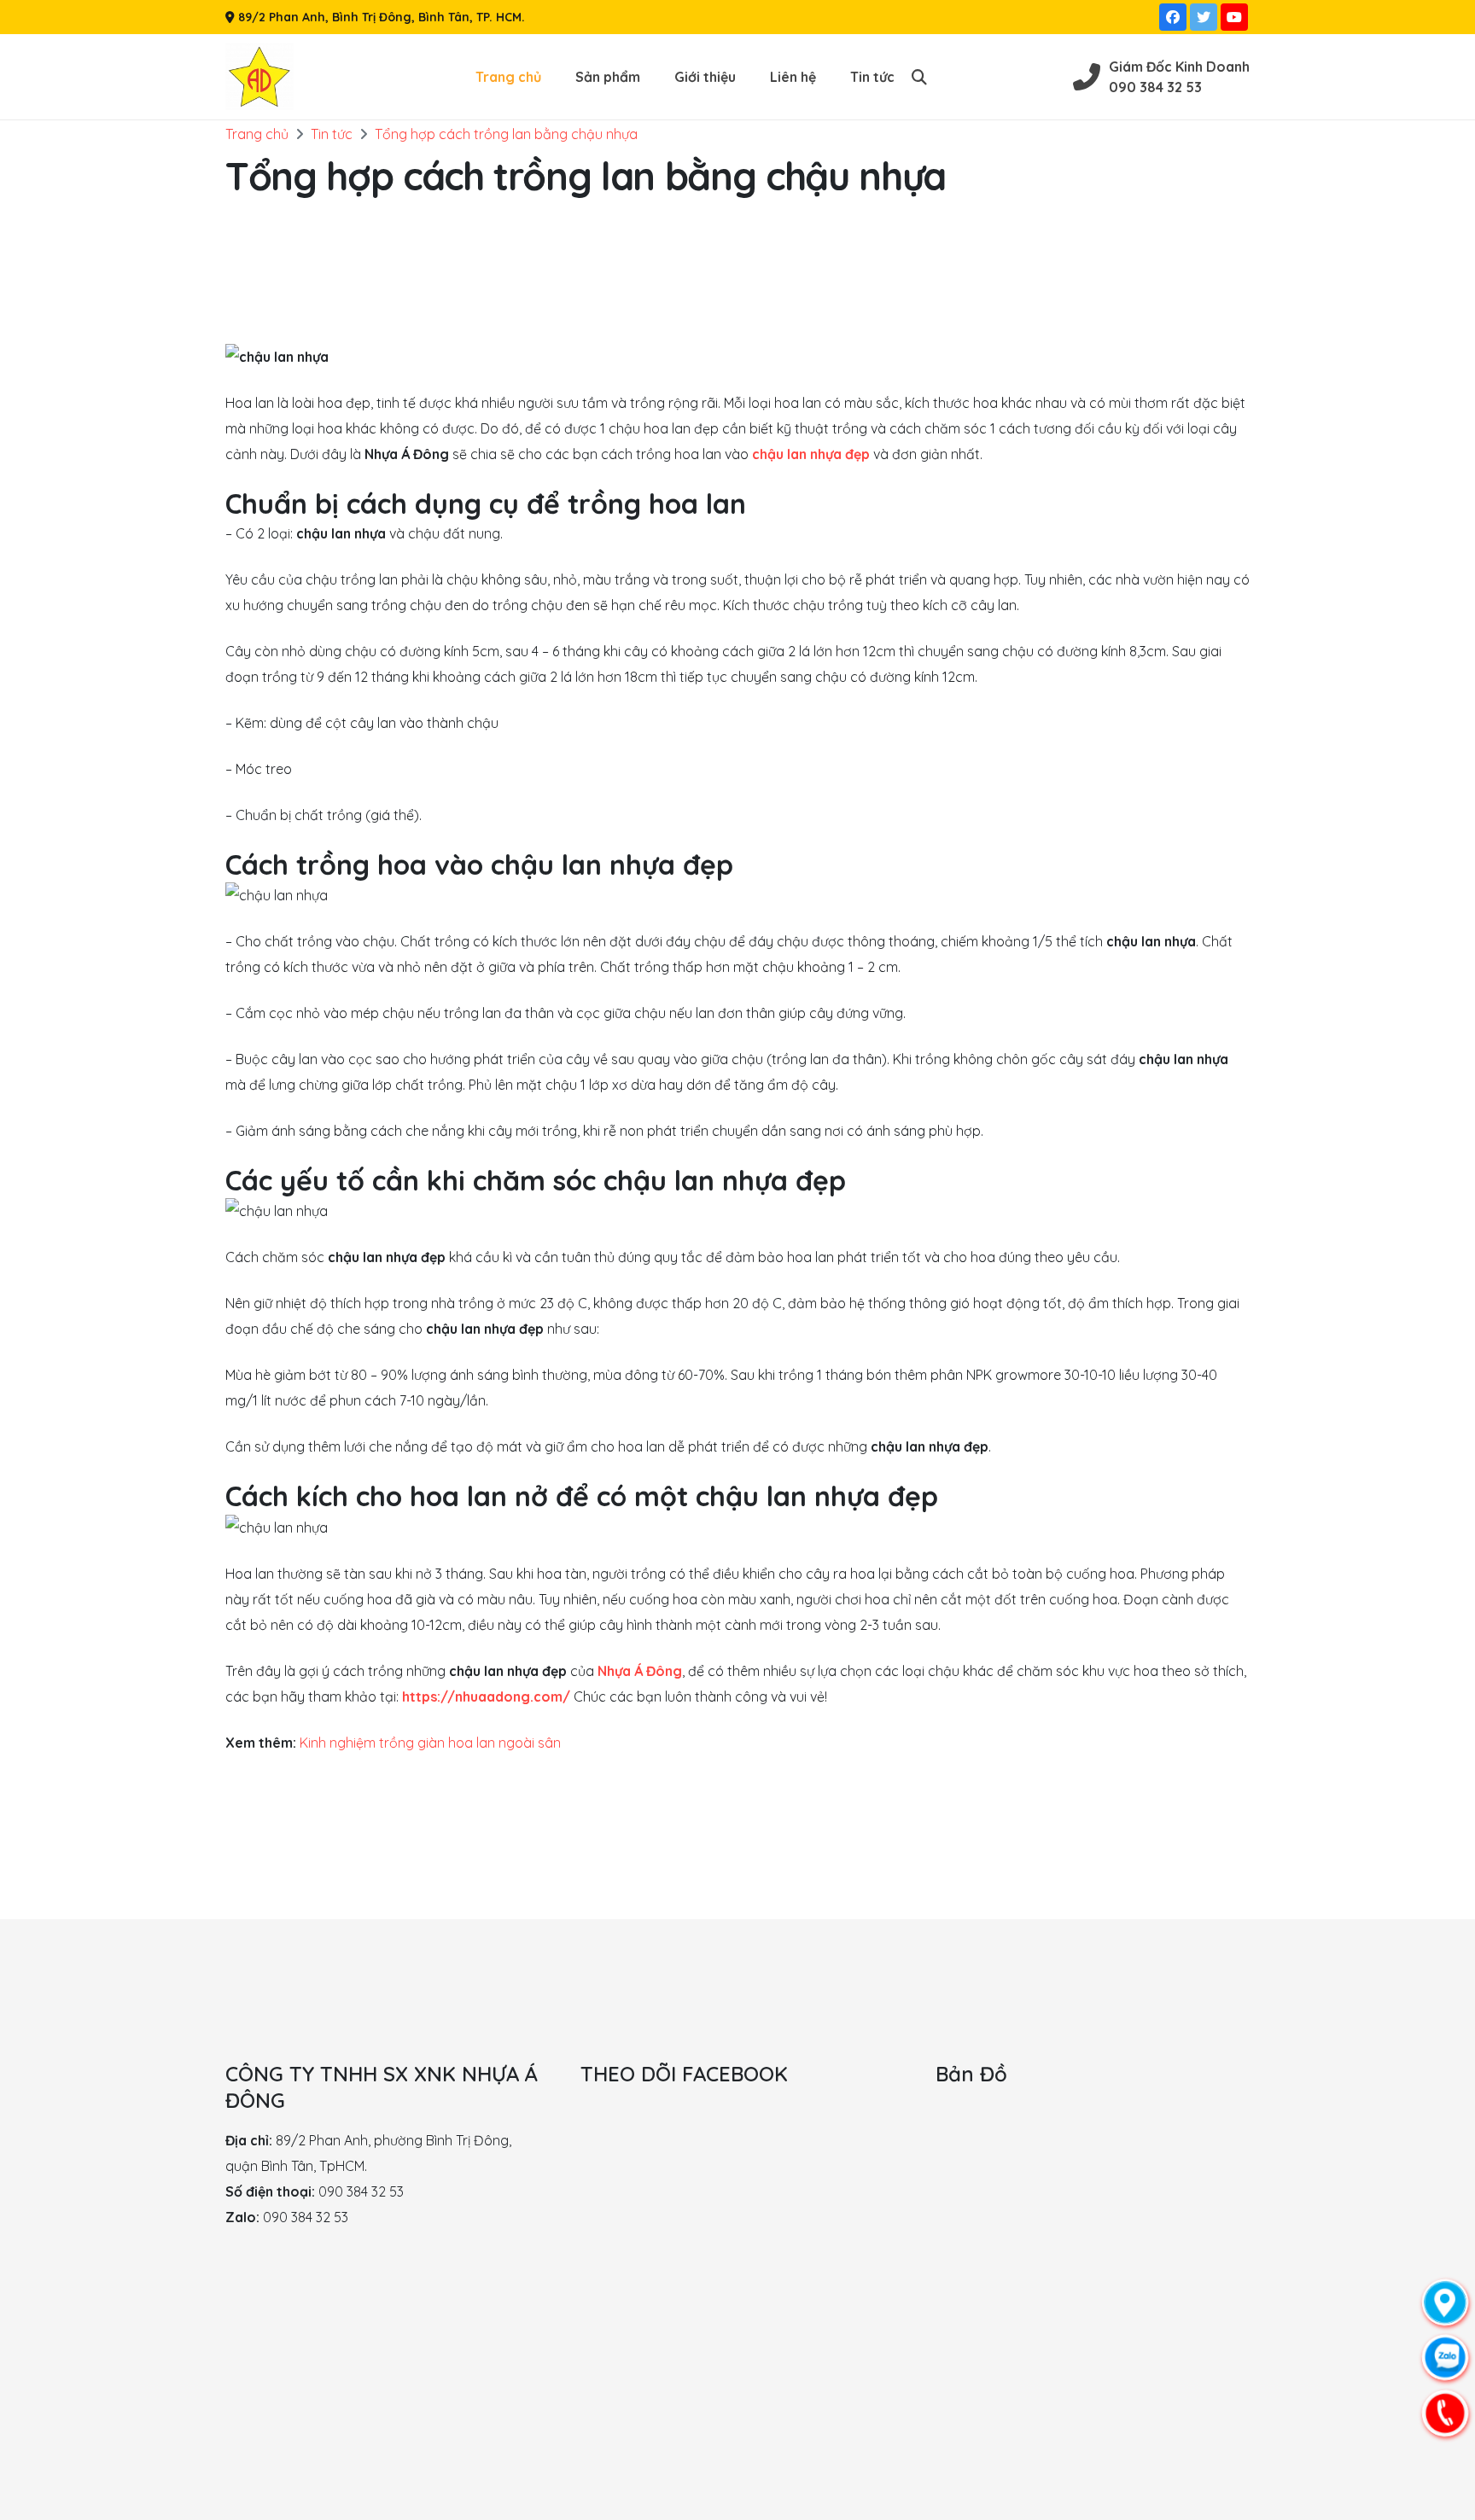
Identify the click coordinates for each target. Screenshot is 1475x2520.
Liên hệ (793, 77)
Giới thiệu (705, 77)
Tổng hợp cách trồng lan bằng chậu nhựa (506, 134)
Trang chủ (508, 77)
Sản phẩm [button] (608, 77)
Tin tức (872, 77)
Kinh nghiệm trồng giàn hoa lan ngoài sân (430, 1743)
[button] (919, 77)
